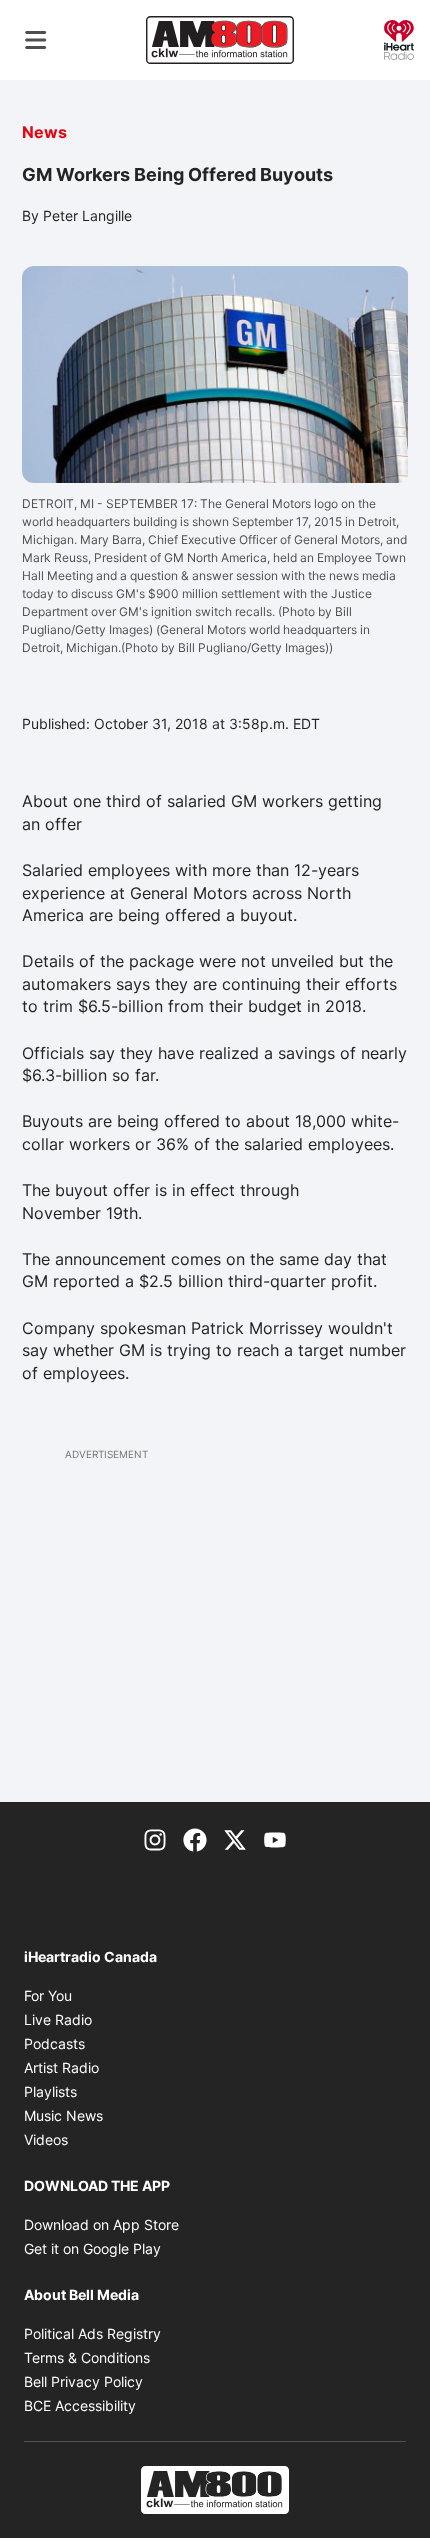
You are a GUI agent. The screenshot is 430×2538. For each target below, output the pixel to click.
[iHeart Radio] (399, 38)
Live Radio (58, 2019)
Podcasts (54, 2043)
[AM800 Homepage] (220, 40)
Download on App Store (101, 2224)
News (44, 132)
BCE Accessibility (80, 2405)
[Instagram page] (155, 1838)
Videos (46, 2139)
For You (48, 1995)
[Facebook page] (195, 1838)
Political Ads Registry (92, 2333)
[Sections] (36, 40)
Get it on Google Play (92, 2248)
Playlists (50, 2091)
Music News (63, 2115)
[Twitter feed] (235, 1838)
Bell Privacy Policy (83, 2381)
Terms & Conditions (87, 2357)
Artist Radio (61, 2067)
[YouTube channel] (275, 1838)
